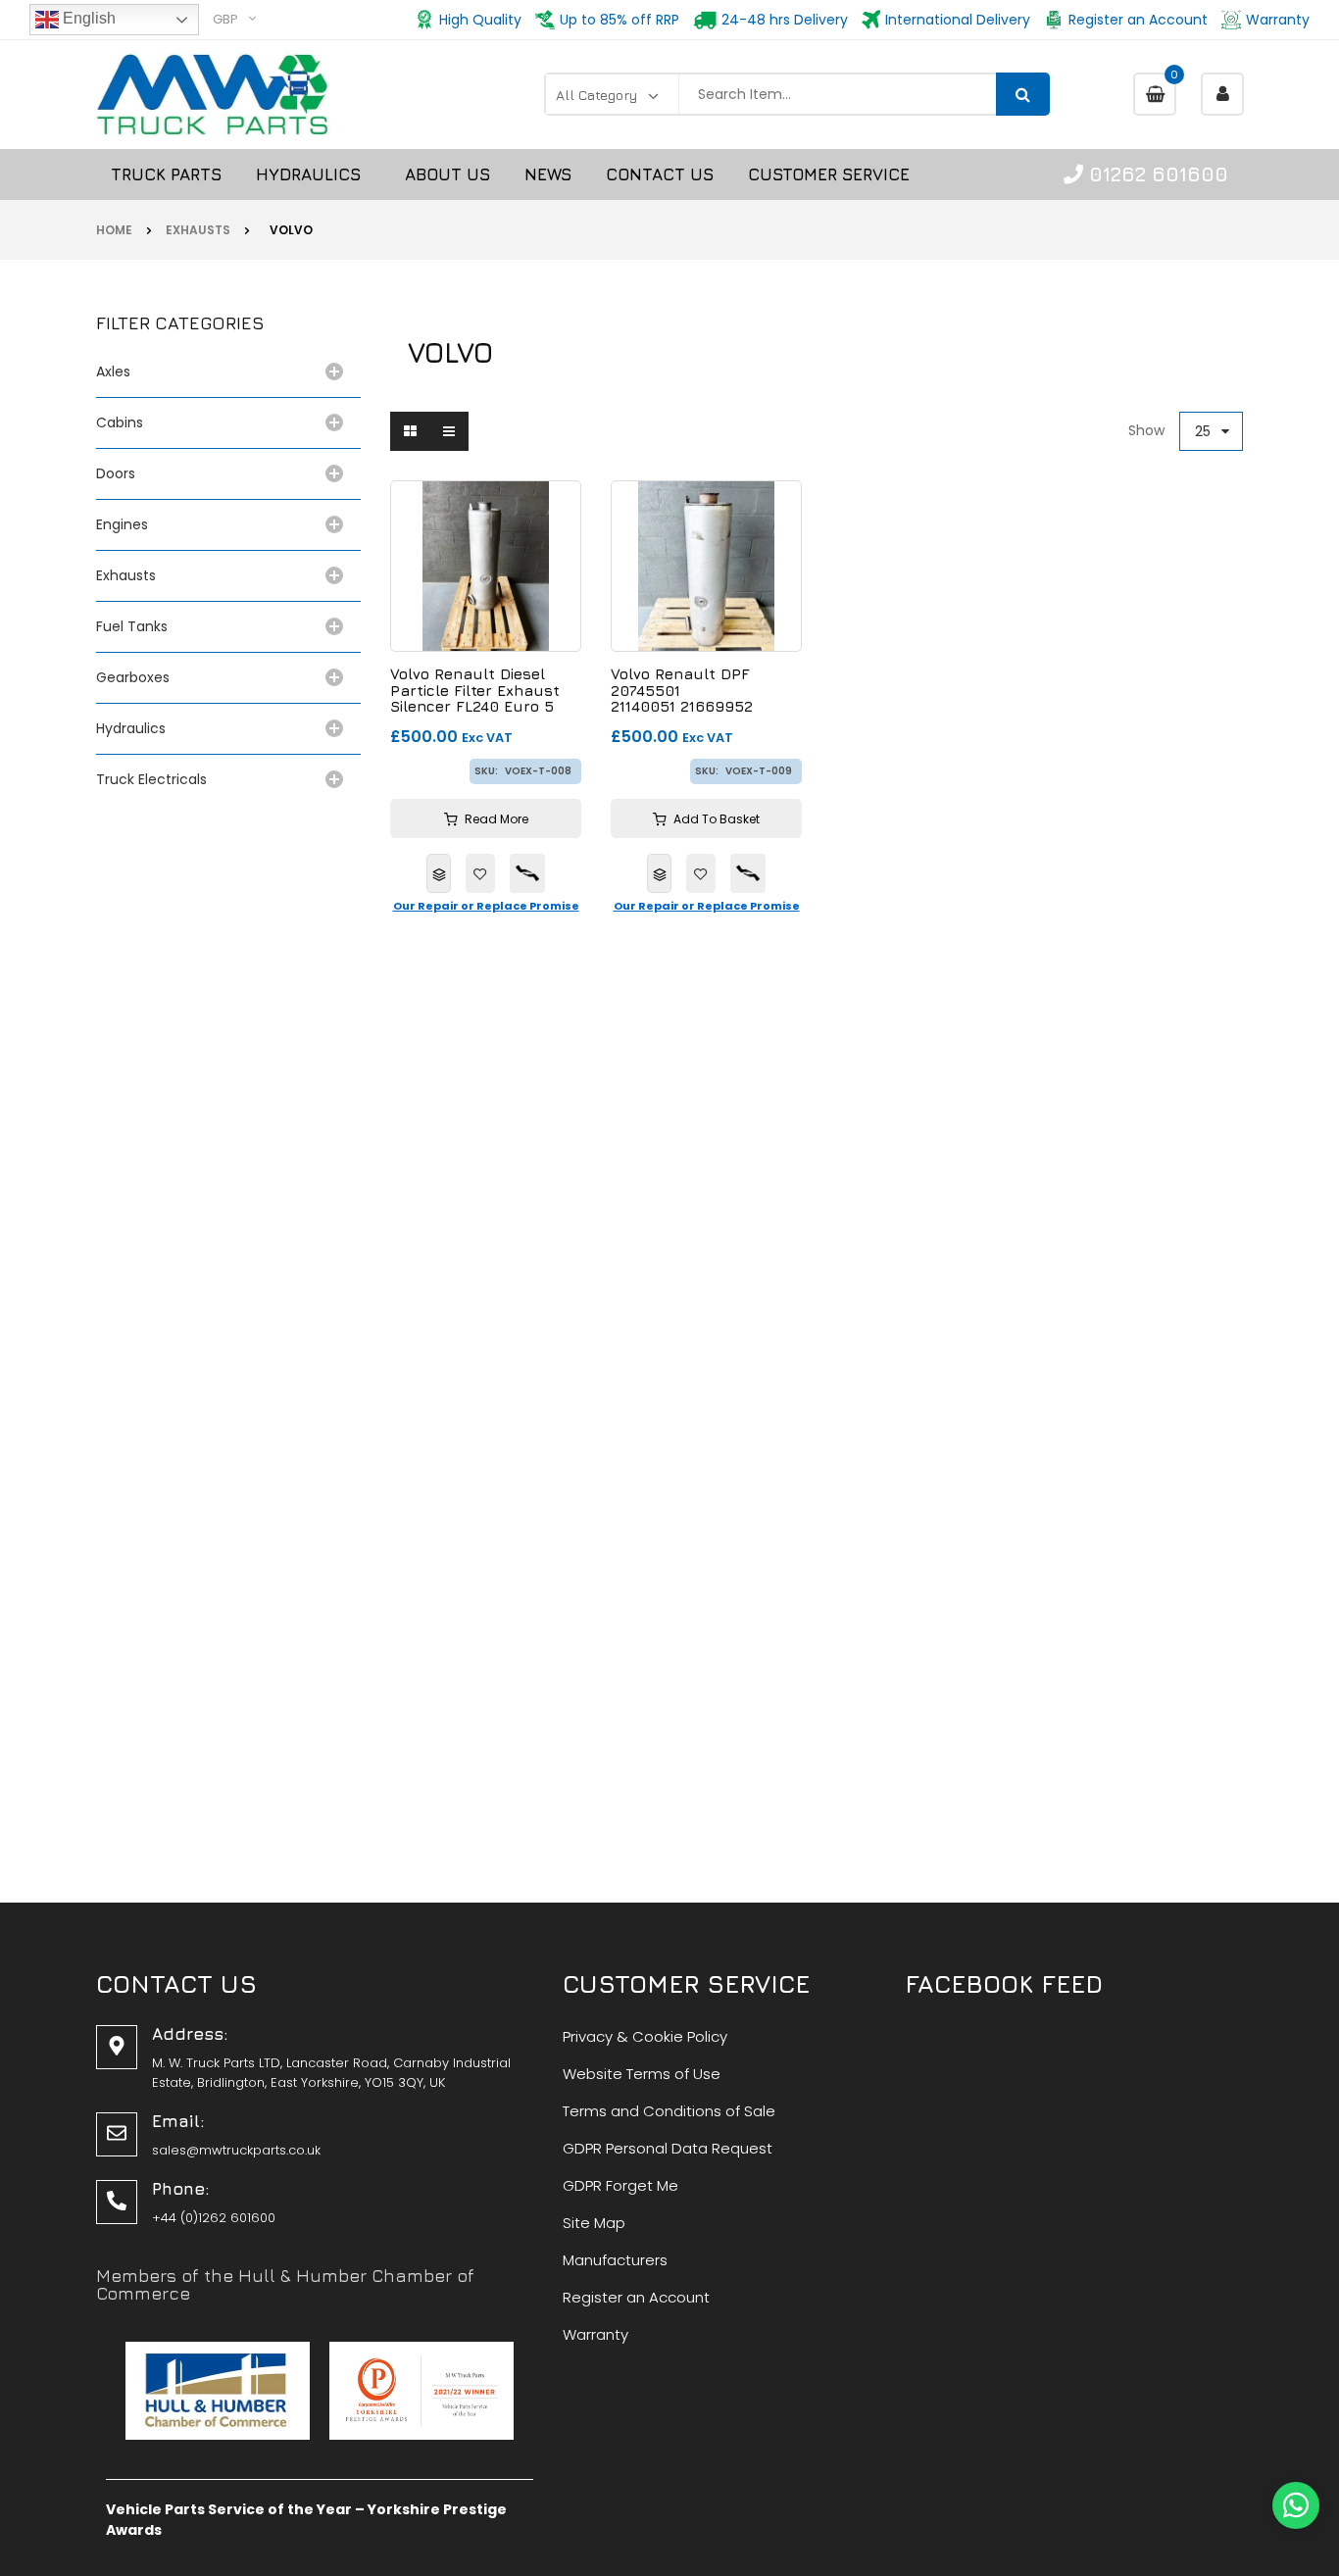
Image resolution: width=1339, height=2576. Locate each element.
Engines (122, 524)
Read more (496, 819)
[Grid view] (410, 431)
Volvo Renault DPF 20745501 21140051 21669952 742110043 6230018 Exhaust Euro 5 (683, 691)
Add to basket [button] (717, 819)
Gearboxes (133, 677)
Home (114, 230)
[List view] (449, 431)
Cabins (120, 422)
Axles (117, 372)
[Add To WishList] (480, 873)
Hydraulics (135, 728)
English (87, 18)
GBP (225, 19)
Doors (116, 473)
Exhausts (198, 230)
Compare (439, 873)
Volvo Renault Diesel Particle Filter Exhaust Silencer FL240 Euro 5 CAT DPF (475, 691)
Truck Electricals (151, 779)
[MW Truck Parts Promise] (527, 873)
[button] (1296, 2505)
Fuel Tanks (132, 626)
